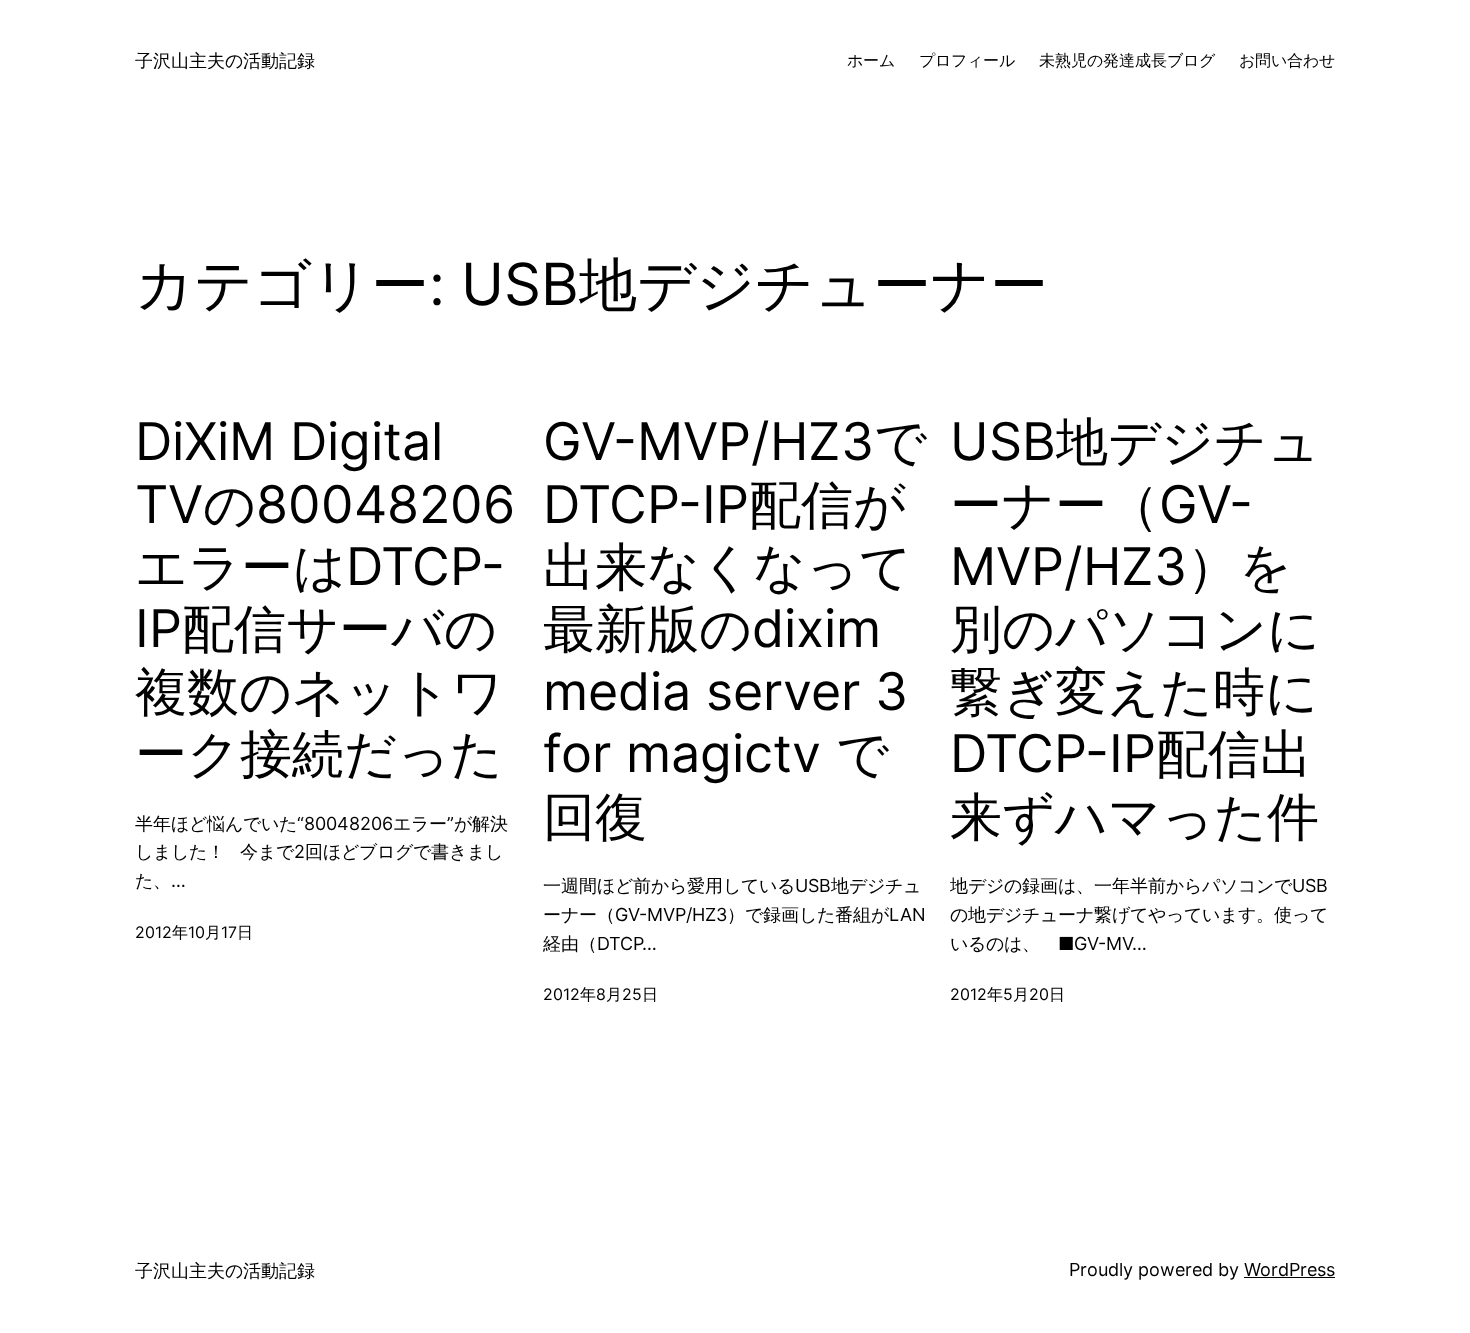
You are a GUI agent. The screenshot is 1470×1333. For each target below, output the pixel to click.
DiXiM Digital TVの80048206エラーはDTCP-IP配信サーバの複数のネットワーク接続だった (325, 598)
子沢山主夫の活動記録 (225, 60)
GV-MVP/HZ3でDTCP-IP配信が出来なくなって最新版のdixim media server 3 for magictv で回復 (735, 629)
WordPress (1289, 1269)
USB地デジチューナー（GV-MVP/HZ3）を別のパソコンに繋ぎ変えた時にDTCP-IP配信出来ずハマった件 (1135, 629)
